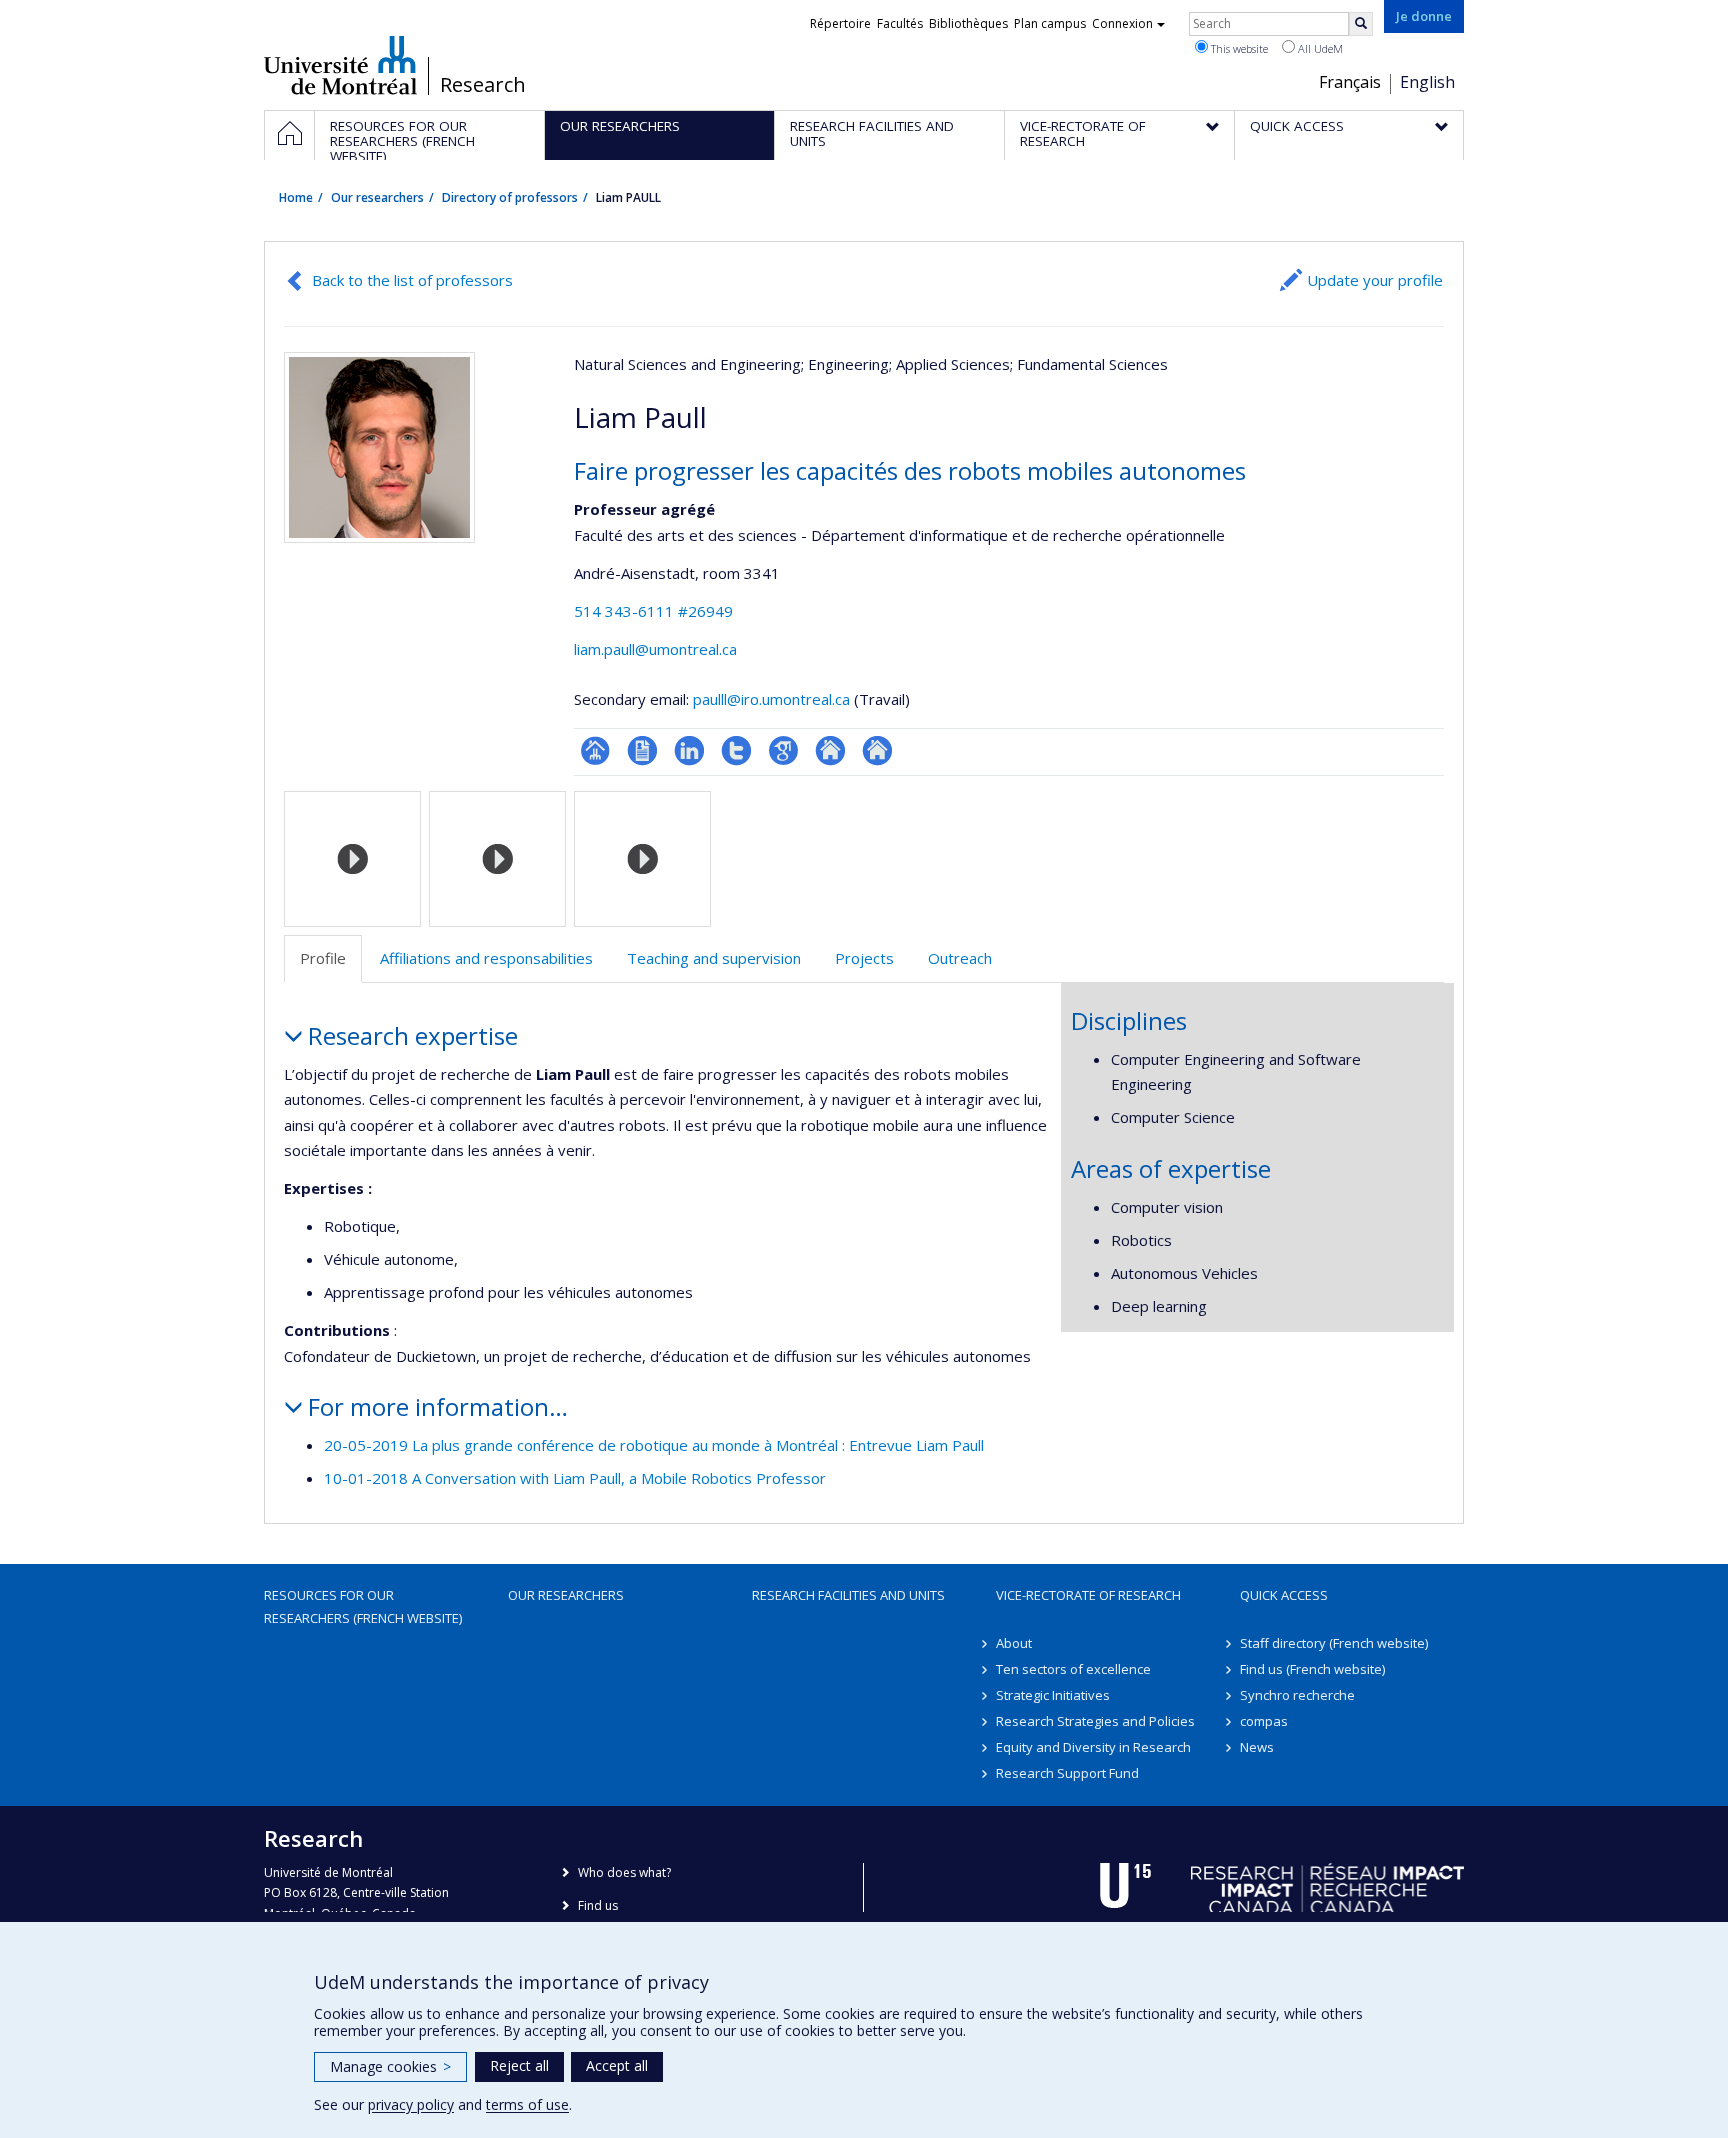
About (1014, 1643)
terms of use (527, 2104)
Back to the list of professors (412, 280)
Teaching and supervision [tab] (714, 958)
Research (483, 85)
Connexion (1122, 23)
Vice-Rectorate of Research (1088, 1595)
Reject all (519, 2065)
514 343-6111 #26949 (653, 611)
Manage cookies (390, 2066)
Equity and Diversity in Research (1093, 1747)
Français (1350, 82)
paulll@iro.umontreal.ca (771, 699)
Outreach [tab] (960, 958)
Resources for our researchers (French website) (363, 1606)
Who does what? (624, 1872)
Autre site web (830, 750)
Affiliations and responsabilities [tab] (486, 958)
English (1427, 82)
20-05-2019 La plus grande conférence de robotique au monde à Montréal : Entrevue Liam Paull (654, 1445)
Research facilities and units (848, 1595)
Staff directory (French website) (1334, 1643)
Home (296, 197)
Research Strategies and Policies (1095, 1721)
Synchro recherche (1297, 1695)
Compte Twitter (736, 750)
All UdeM (1319, 48)
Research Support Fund (1067, 1773)
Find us (598, 1905)
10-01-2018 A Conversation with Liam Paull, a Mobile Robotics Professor (575, 1478)
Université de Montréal (340, 65)
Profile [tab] (323, 958)
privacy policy (411, 2104)
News (1257, 1747)
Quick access (1284, 1595)
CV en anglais (642, 750)
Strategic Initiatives (1053, 1695)
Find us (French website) (1312, 1669)
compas (1264, 1721)
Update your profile (1375, 280)
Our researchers (377, 197)
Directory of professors (510, 197)
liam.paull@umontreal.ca (655, 649)
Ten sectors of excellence (1073, 1669)
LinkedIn (689, 750)
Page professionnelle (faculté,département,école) (595, 750)
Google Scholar (783, 750)
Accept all (617, 2065)
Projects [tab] (864, 958)
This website (1238, 48)
